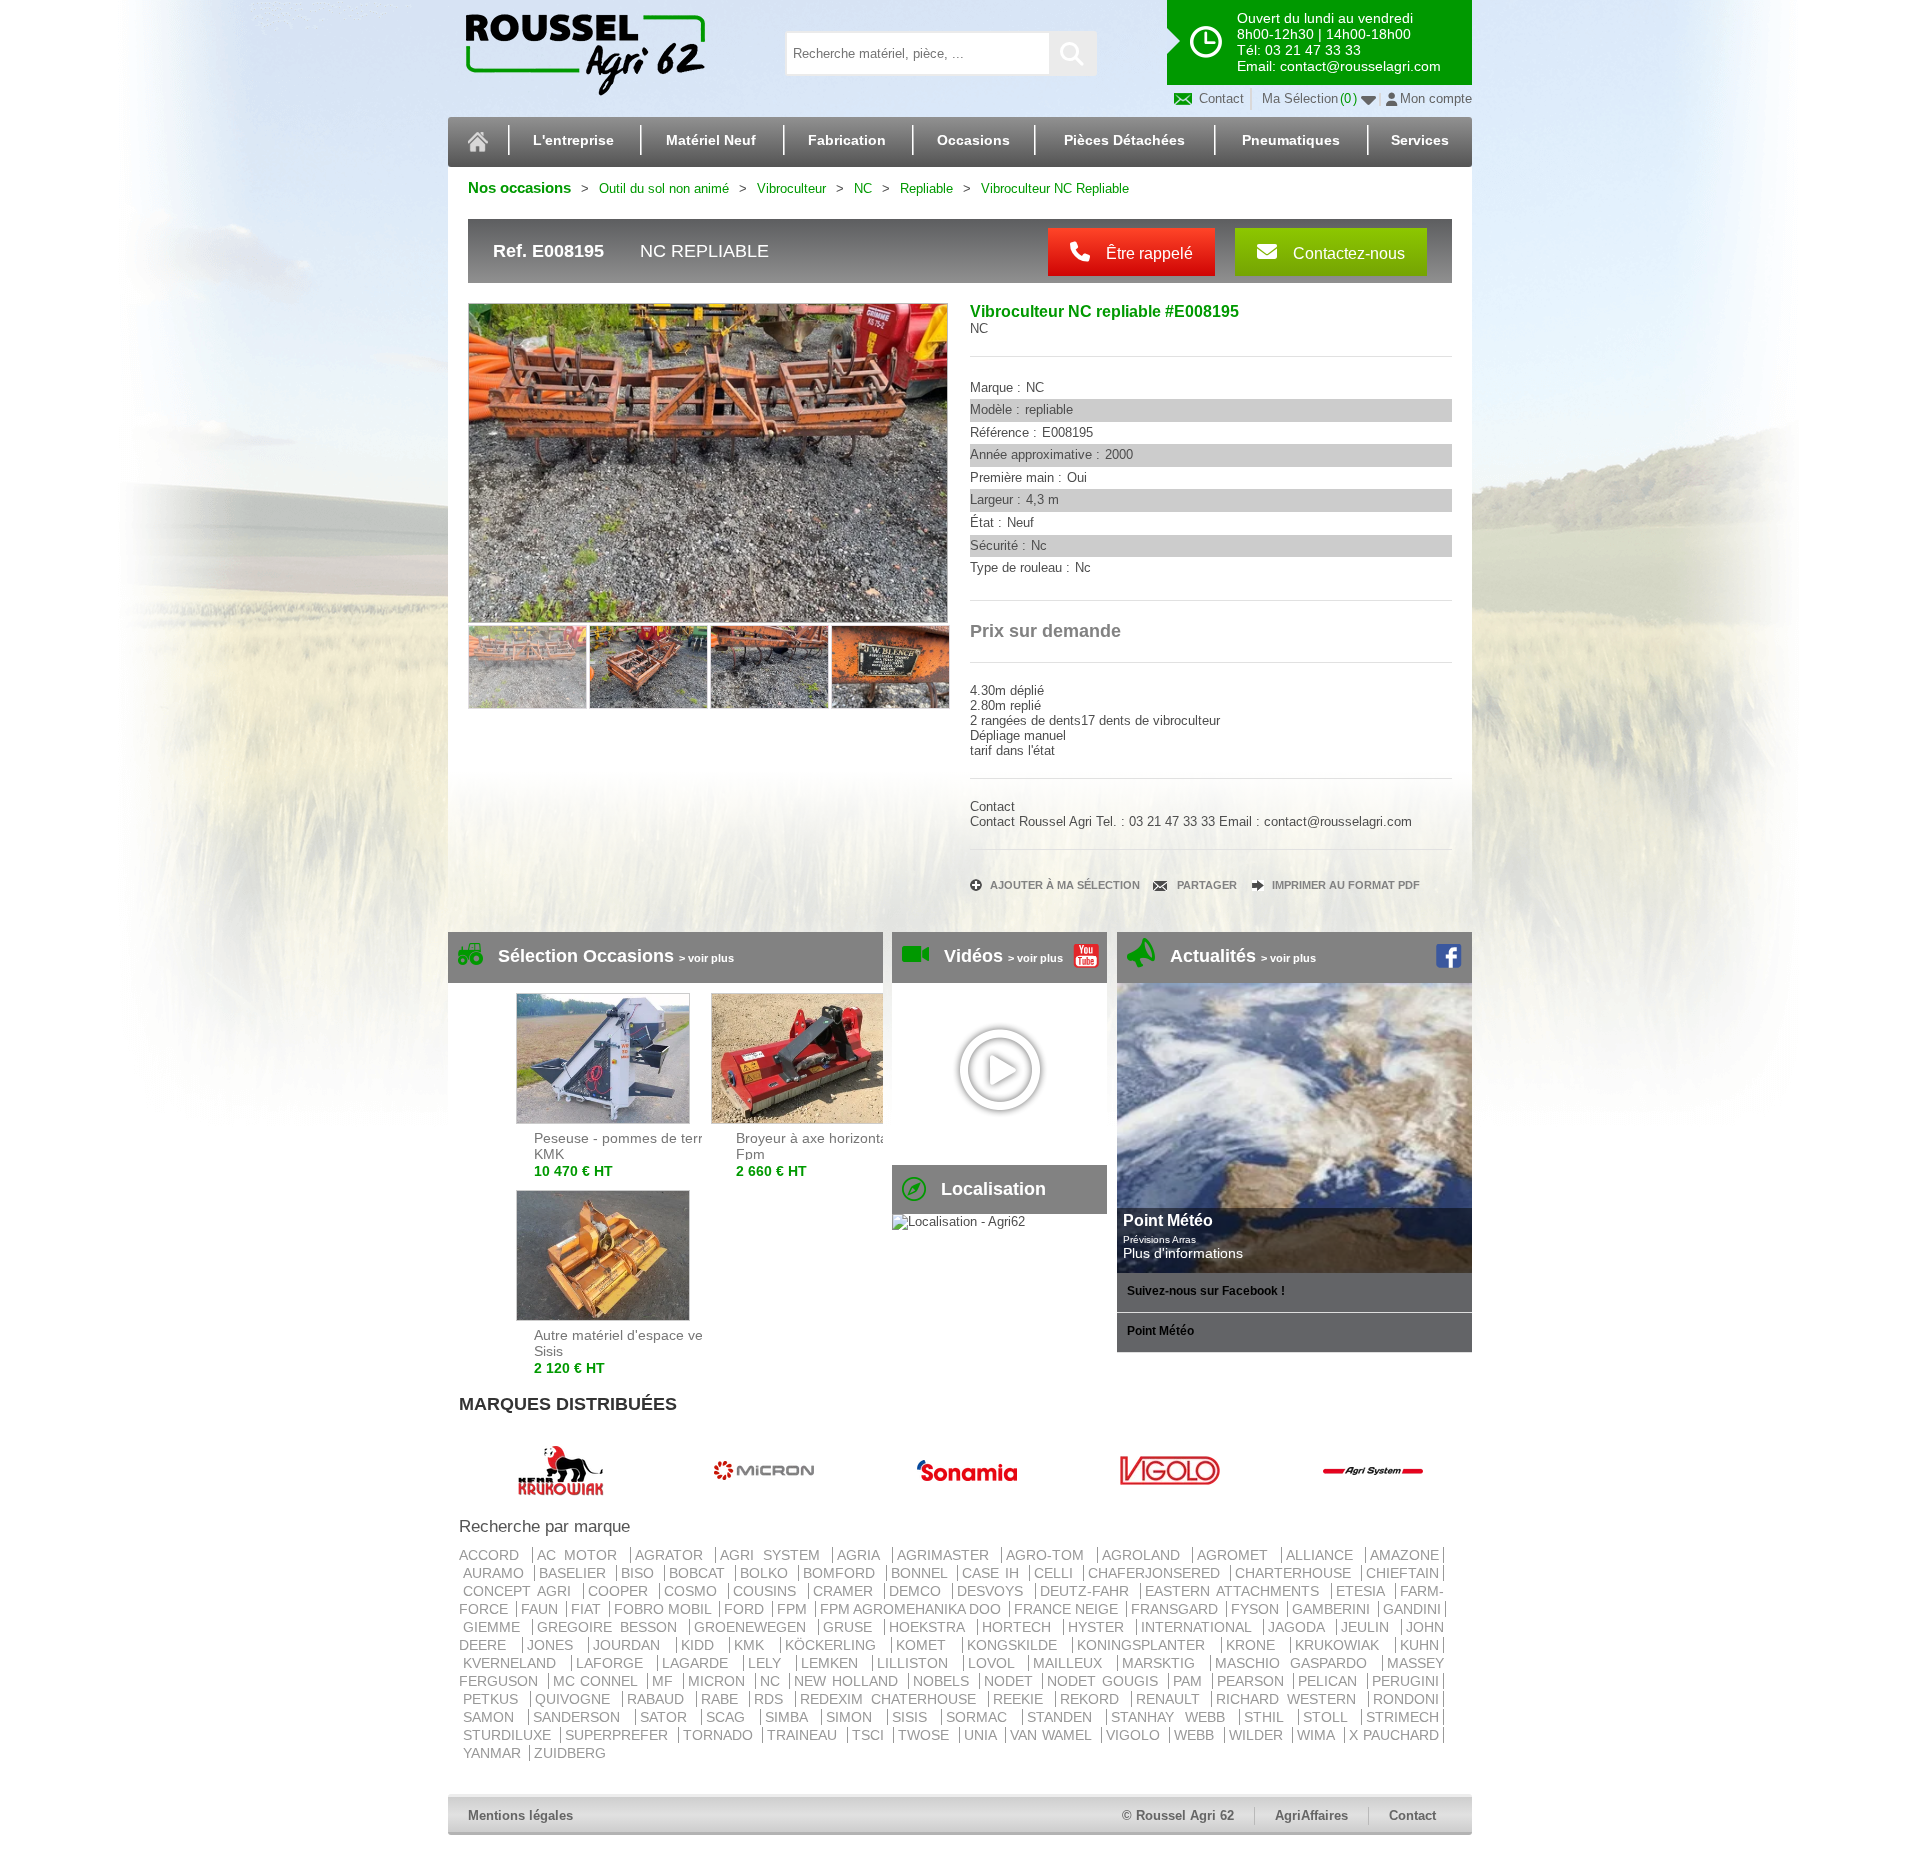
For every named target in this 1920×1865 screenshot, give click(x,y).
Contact (1219, 98)
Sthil (1268, 1717)
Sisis (914, 1717)
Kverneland (515, 1663)
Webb (1196, 1735)
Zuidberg (570, 1753)
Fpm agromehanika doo (912, 1609)
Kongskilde (1018, 1645)
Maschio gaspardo (1296, 1663)
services (1420, 140)
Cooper (621, 1591)
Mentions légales (520, 1815)
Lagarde (700, 1663)
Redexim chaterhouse (892, 1699)
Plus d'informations (1183, 1253)
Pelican (1330, 1681)
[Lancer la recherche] (1072, 53)
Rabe (723, 1699)
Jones (556, 1645)
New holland (848, 1681)
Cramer (846, 1591)
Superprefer (619, 1735)
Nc (773, 1681)
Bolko (767, 1573)
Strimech (1402, 1717)
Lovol (996, 1663)
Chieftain (1402, 1573)
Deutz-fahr (1088, 1591)
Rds (772, 1699)
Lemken (835, 1663)
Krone (1256, 1645)
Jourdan (632, 1645)
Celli (1056, 1573)
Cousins (768, 1591)
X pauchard (1394, 1735)
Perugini (1405, 1681)
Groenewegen (754, 1627)
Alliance (1324, 1555)
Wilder (1258, 1735)
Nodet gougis (1105, 1681)
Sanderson (581, 1717)
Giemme (495, 1627)
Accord (493, 1555)
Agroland (1145, 1555)
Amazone (1404, 1555)
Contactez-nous (1347, 253)
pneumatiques (1291, 140)
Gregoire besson (611, 1627)
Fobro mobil (664, 1609)
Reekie (1022, 1699)
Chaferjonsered (1157, 1573)
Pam (1190, 1681)
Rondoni (1406, 1699)
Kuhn (1419, 1645)
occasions (973, 140)
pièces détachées (1124, 140)
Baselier (575, 1573)
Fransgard (1176, 1609)
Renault (1172, 1699)
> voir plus (706, 958)
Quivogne (576, 1699)
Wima (1318, 1735)
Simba (791, 1717)
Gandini (1412, 1609)
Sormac (981, 1717)
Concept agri (521, 1591)
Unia (982, 1735)
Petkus (494, 1699)
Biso (640, 1573)
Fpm (794, 1609)
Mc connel (598, 1681)
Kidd (703, 1645)
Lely (770, 1663)
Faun (541, 1609)
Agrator (673, 1555)
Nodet (1011, 1681)
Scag (730, 1717)
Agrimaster (947, 1555)
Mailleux (1073, 1663)
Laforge (615, 1663)
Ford (746, 1609)
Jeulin (1369, 1627)
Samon (493, 1717)
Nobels (944, 1681)
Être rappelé (1147, 253)
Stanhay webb (1173, 1717)
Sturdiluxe (509, 1735)
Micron (719, 1681)
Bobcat (700, 1573)
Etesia (1363, 1591)
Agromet (1237, 1555)
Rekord (1093, 1699)
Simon (854, 1717)
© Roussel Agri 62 (1178, 1815)
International (1200, 1627)
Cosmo (694, 1591)
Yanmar (494, 1753)
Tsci (870, 1735)
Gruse (851, 1627)
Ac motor (581, 1555)
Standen (1064, 1717)
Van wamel (1053, 1735)
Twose (926, 1735)
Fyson (1257, 1609)
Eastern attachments (1236, 1591)
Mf (665, 1681)
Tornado (720, 1735)
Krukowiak (1343, 1645)
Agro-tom (1049, 1555)
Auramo (496, 1573)
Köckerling (836, 1645)
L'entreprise (573, 140)
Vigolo (1135, 1735)
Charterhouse (1296, 1573)
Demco (918, 1591)
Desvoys (993, 1591)
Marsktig (1164, 1663)
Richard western (1290, 1699)
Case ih (993, 1573)
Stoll (1330, 1717)
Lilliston (918, 1663)
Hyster (1100, 1627)
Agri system (774, 1555)
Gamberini (1333, 1609)
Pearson (1253, 1681)
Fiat (588, 1609)
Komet (927, 1645)
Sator (668, 1717)
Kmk (755, 1645)
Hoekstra (930, 1627)
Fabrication (847, 140)
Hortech (1020, 1627)
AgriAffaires (1311, 1815)
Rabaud (659, 1699)
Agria (862, 1555)
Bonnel (922, 1573)
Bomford (842, 1573)
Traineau (804, 1735)
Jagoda (1300, 1627)
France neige (1068, 1609)
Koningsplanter (1147, 1645)
